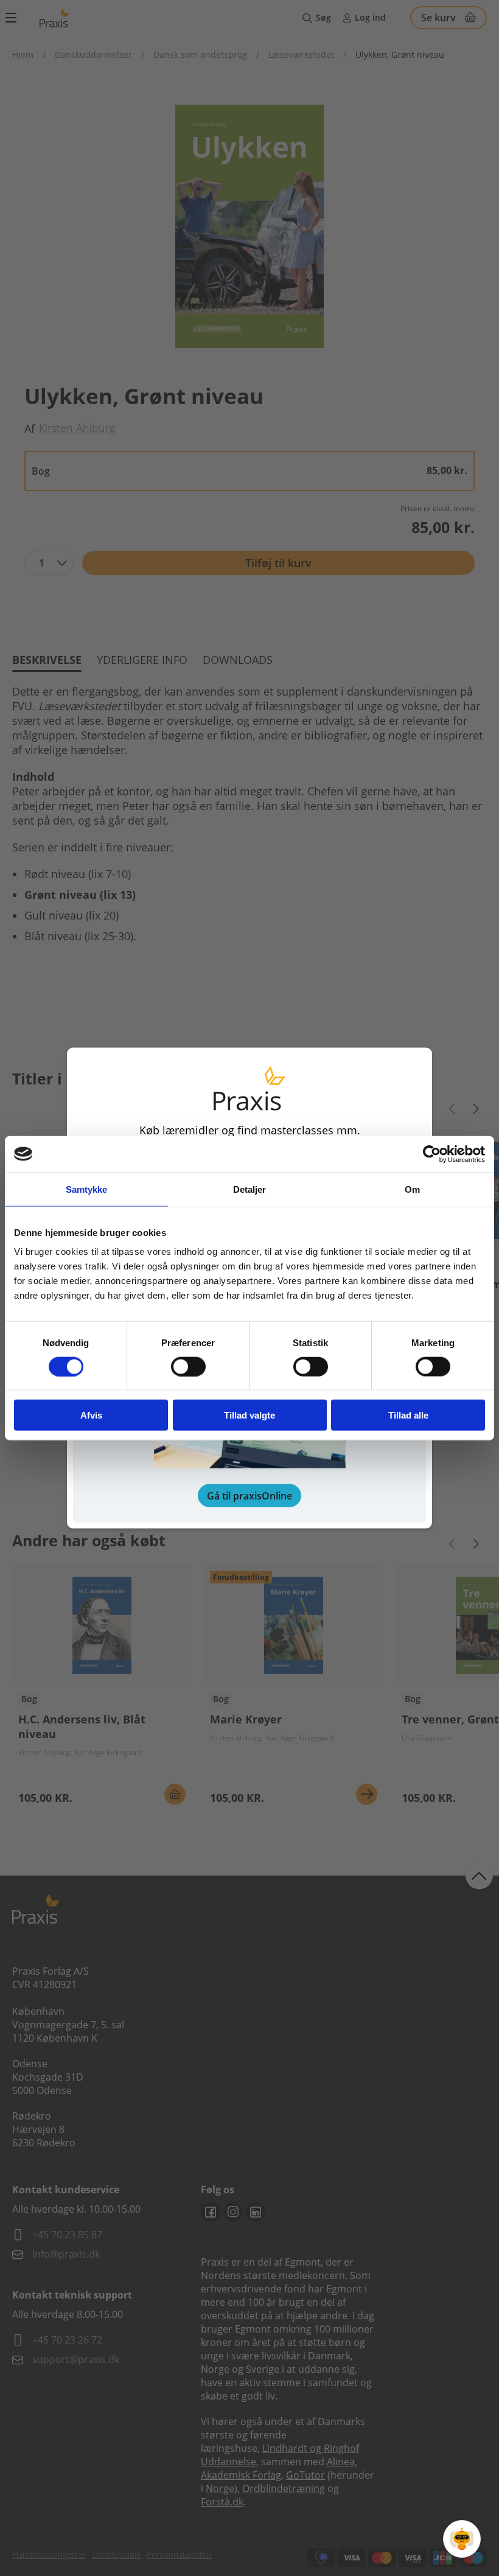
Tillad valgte (249, 1415)
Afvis (91, 1415)
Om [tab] (412, 1189)
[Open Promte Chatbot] (462, 2539)
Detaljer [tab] (250, 1189)
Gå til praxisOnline (249, 1496)
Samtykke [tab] (87, 1189)
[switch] (188, 1366)
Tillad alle (408, 1415)
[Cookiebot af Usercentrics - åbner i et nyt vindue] (432, 1154)
